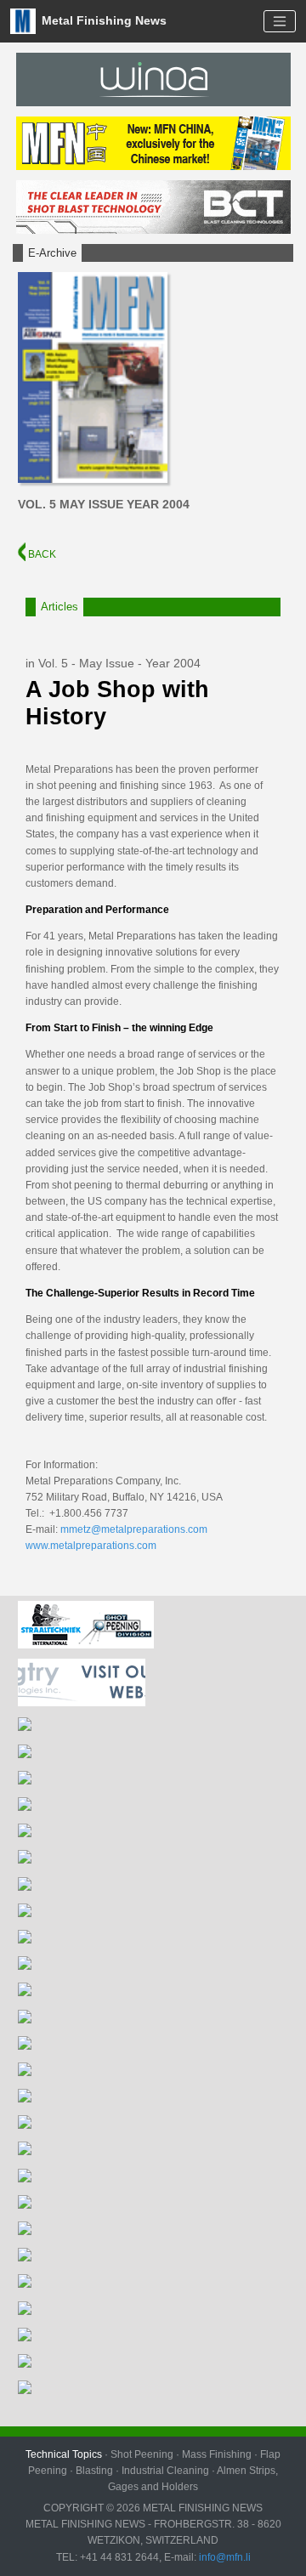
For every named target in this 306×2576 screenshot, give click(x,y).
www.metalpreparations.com (91, 1546)
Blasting (94, 2471)
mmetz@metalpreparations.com (134, 1529)
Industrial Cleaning (165, 2471)
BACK (41, 554)
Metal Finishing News (102, 20)
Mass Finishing (217, 2454)
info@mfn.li (224, 2557)
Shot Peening (142, 2454)
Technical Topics (64, 2454)
